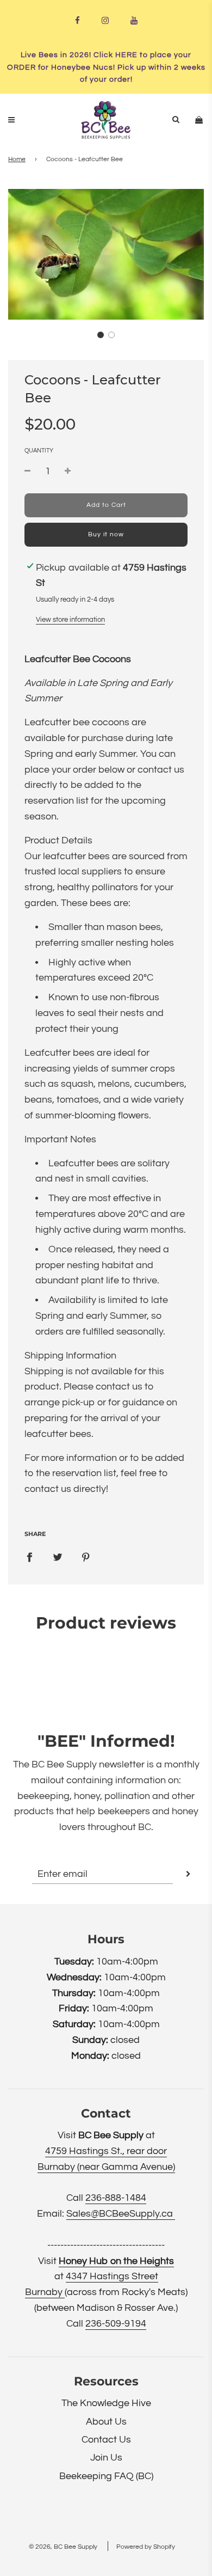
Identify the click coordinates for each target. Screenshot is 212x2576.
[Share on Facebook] (29, 1558)
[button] (101, 335)
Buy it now (106, 534)
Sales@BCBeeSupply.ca (121, 2214)
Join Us (106, 2458)
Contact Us (106, 2440)
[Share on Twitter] (58, 1558)
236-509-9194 (116, 2324)
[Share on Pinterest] (86, 1558)
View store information (70, 620)
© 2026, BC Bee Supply (63, 2547)
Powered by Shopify (146, 2547)
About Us (106, 2422)
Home (17, 159)
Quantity (39, 451)
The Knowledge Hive (106, 2403)
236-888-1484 (116, 2198)
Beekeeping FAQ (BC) (106, 2476)
